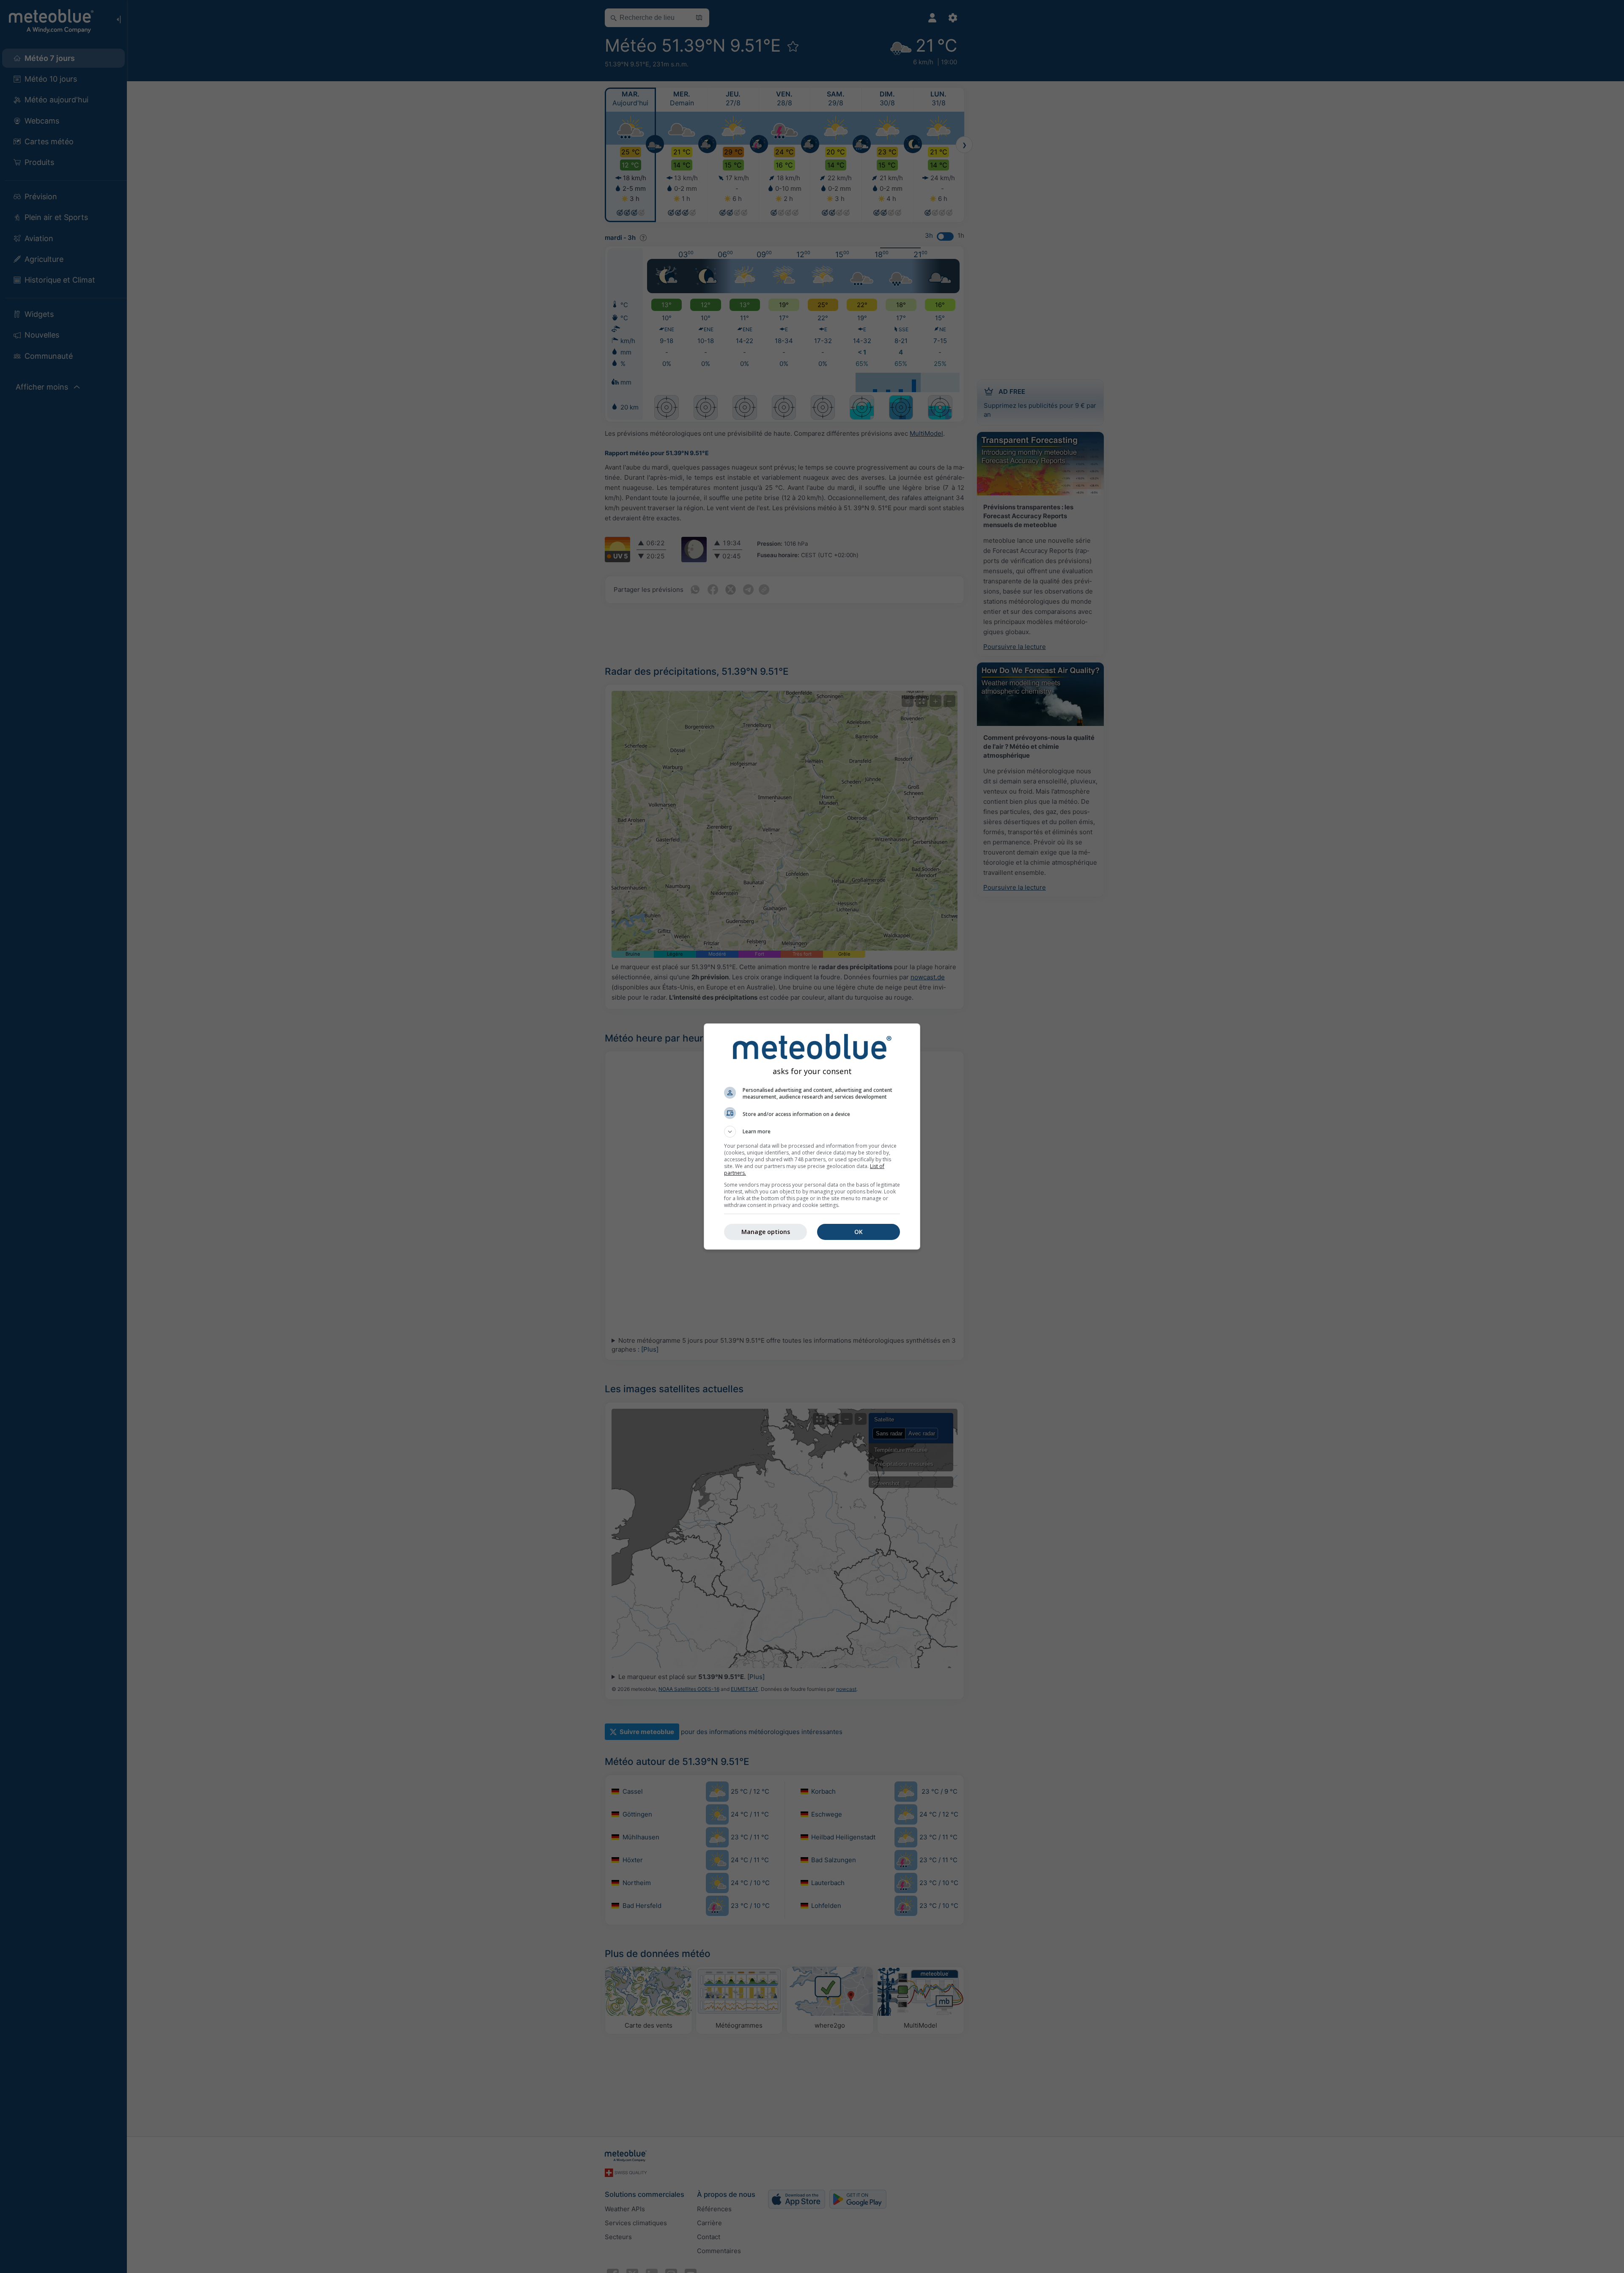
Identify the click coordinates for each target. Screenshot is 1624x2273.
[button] (812, 1132)
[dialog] (812, 1136)
